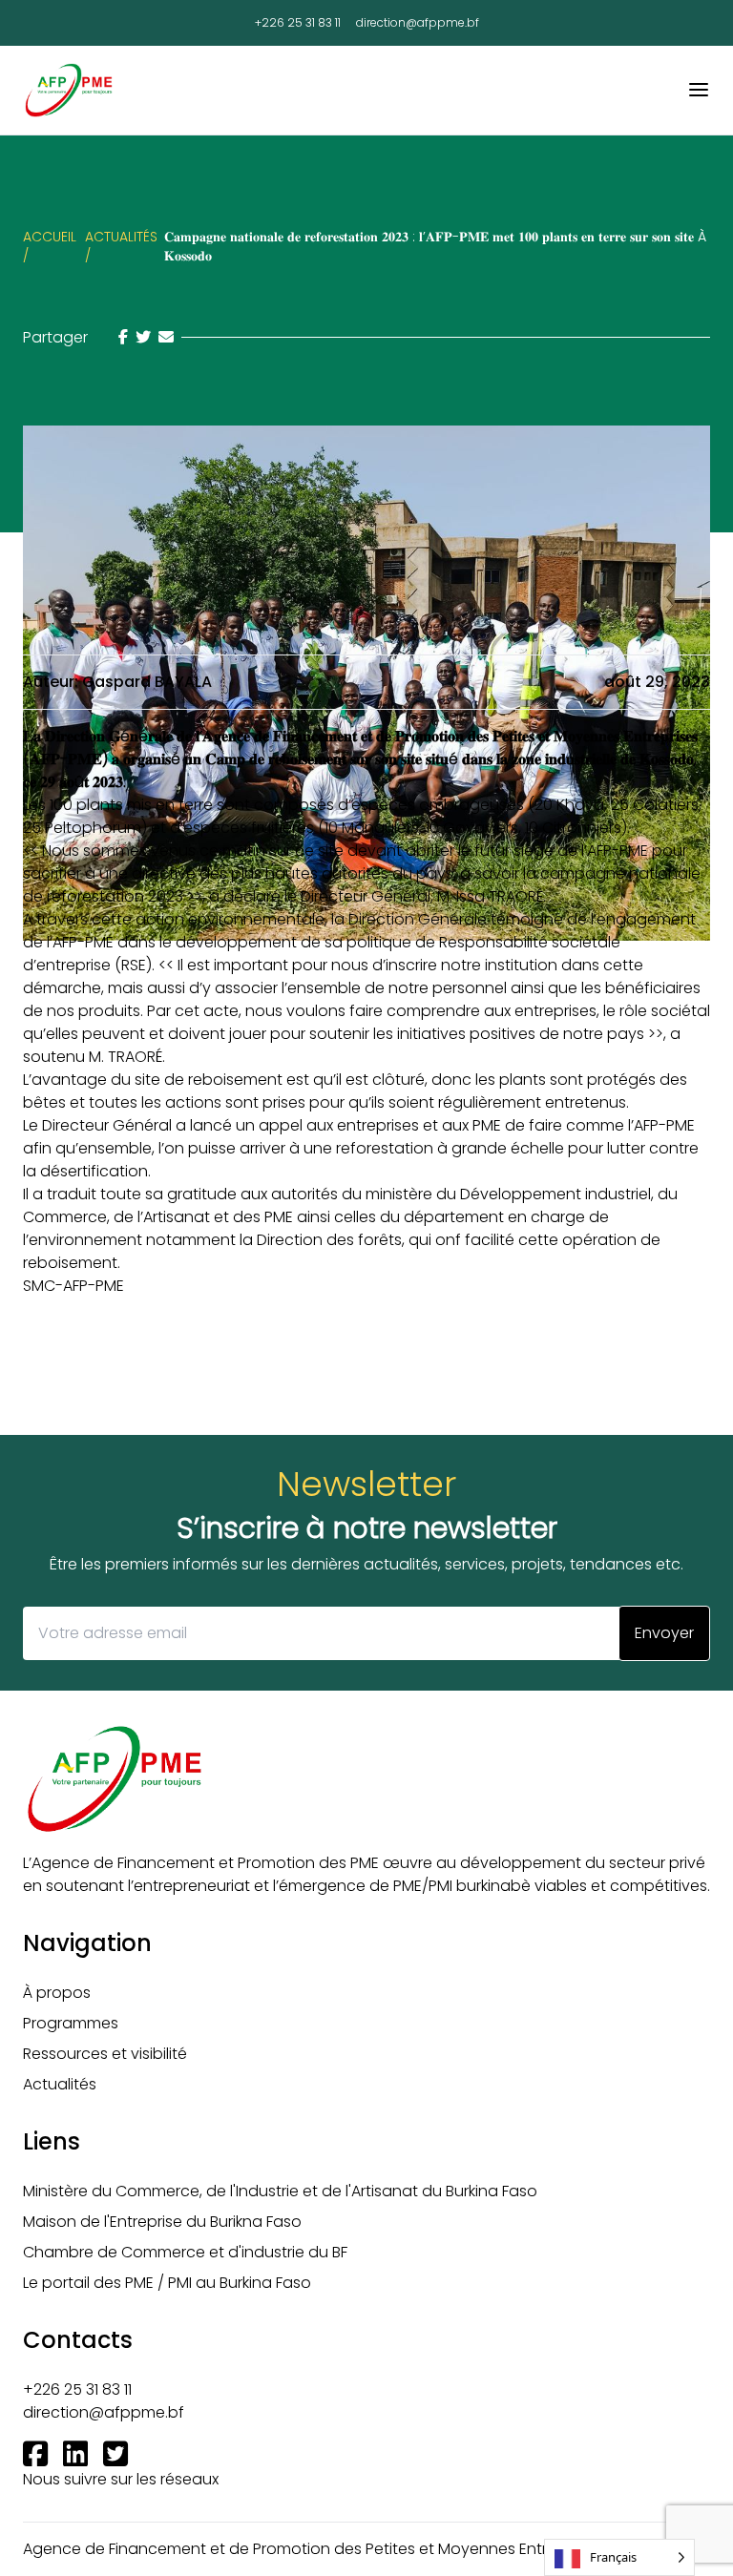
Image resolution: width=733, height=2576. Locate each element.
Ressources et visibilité (105, 2054)
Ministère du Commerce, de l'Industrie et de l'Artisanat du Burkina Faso (280, 2191)
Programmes (71, 2023)
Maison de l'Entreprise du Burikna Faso (162, 2222)
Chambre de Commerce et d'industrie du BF (185, 2252)
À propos (57, 1993)
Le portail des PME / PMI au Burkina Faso (167, 2283)
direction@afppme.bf (418, 23)
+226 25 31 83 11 (298, 23)
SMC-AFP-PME (73, 1286)
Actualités (60, 2084)
